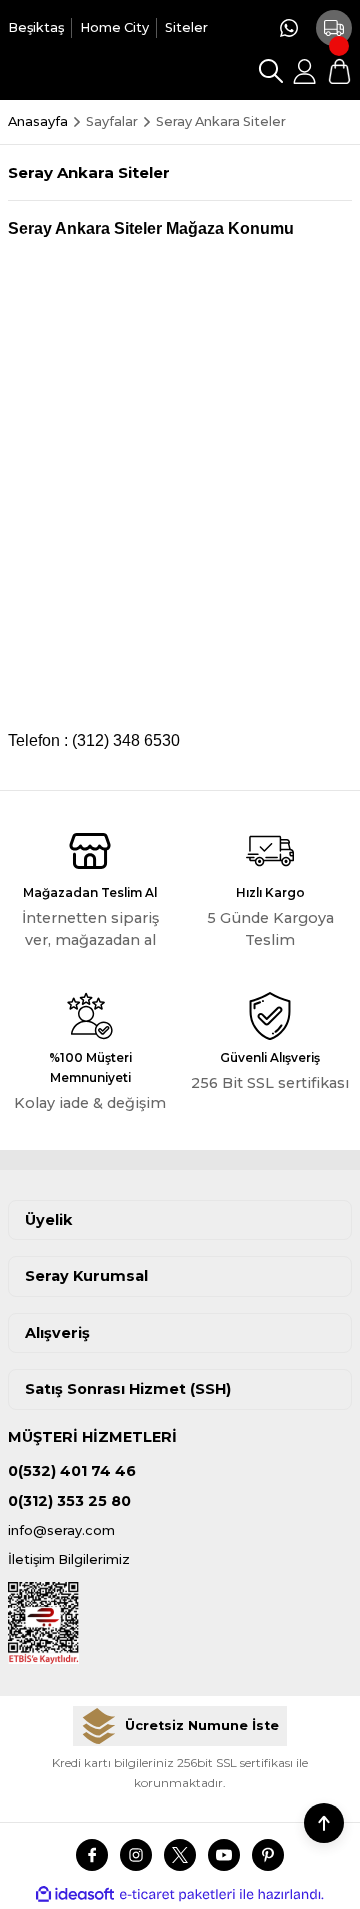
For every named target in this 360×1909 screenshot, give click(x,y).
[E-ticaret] (177, 1894)
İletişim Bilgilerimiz (69, 1559)
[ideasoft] (75, 1895)
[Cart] (339, 71)
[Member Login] (305, 71)
